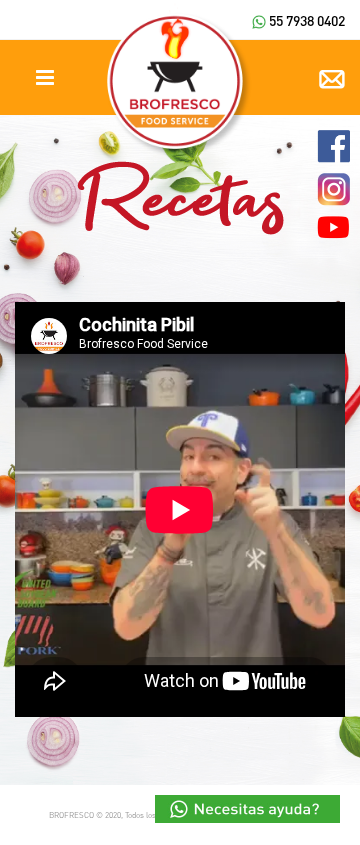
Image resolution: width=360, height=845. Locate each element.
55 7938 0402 (305, 20)
